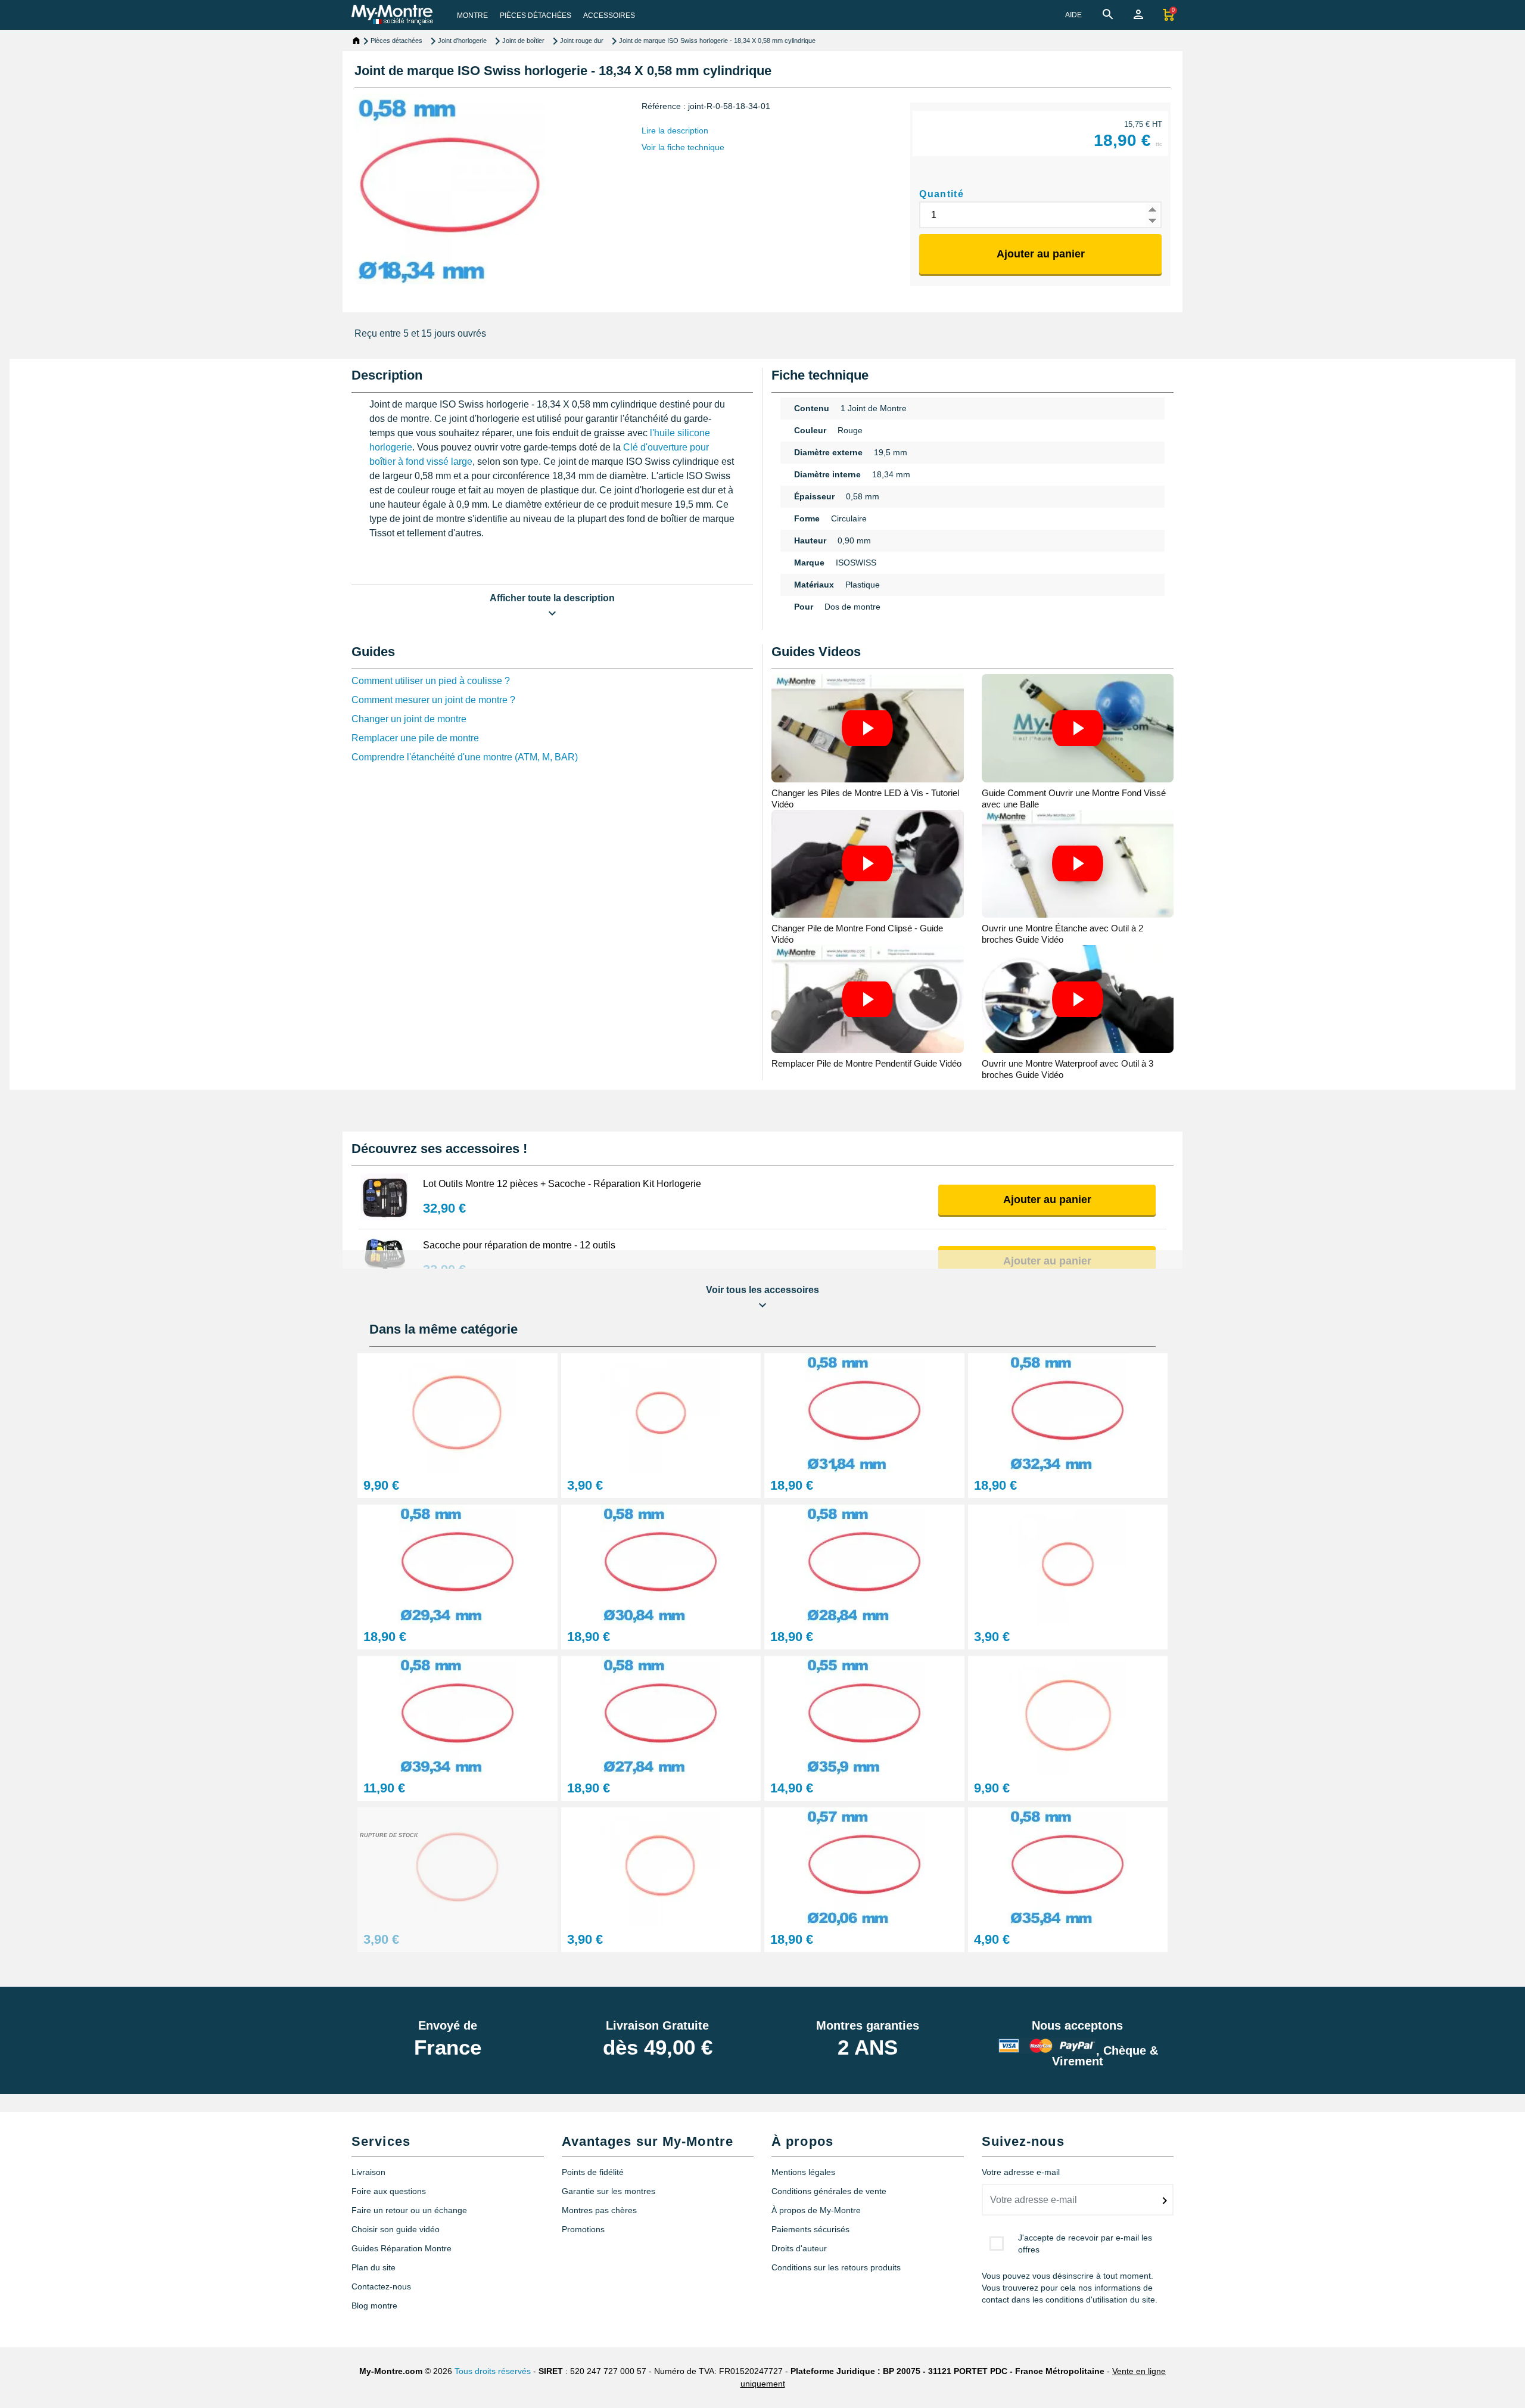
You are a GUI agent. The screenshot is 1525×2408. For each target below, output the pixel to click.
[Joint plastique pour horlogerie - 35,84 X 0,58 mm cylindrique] (1068, 1866)
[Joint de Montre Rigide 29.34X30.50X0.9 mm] (457, 1866)
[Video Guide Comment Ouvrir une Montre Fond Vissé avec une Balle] (1078, 728)
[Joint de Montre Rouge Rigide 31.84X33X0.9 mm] (457, 1412)
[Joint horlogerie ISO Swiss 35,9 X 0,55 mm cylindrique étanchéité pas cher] (864, 1715)
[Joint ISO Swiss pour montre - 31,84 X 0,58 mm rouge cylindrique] (864, 1412)
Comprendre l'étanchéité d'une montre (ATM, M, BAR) (465, 757)
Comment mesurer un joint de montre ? (433, 700)
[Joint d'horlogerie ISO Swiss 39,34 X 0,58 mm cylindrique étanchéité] (457, 1715)
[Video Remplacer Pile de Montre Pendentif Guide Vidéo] (868, 999)
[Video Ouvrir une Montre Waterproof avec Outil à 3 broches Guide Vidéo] (1078, 999)
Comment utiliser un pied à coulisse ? (431, 681)
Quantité (942, 194)
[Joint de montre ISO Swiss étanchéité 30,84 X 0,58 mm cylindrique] (661, 1563)
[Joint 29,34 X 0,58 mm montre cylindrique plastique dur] (457, 1563)
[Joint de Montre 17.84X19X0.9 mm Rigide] (1068, 1563)
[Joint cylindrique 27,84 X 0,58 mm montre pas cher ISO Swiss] (661, 1715)
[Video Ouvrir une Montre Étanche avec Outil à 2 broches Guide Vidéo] (1078, 864)
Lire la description (675, 131)
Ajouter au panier (1041, 254)
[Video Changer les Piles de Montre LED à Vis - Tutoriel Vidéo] (868, 728)
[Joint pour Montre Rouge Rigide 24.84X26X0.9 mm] (661, 1866)
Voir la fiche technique (683, 147)
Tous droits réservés (493, 2371)
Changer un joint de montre (409, 719)
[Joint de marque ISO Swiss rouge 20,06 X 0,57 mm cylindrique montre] (864, 1866)
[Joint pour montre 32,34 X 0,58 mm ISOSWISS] (1068, 1412)
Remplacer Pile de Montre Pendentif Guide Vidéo (866, 1063)
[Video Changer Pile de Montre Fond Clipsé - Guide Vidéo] (868, 864)
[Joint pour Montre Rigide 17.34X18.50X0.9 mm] (661, 1412)
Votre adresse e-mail (1021, 2172)
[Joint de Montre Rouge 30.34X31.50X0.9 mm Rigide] (1068, 1715)
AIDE (1073, 15)
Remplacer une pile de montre (415, 738)
